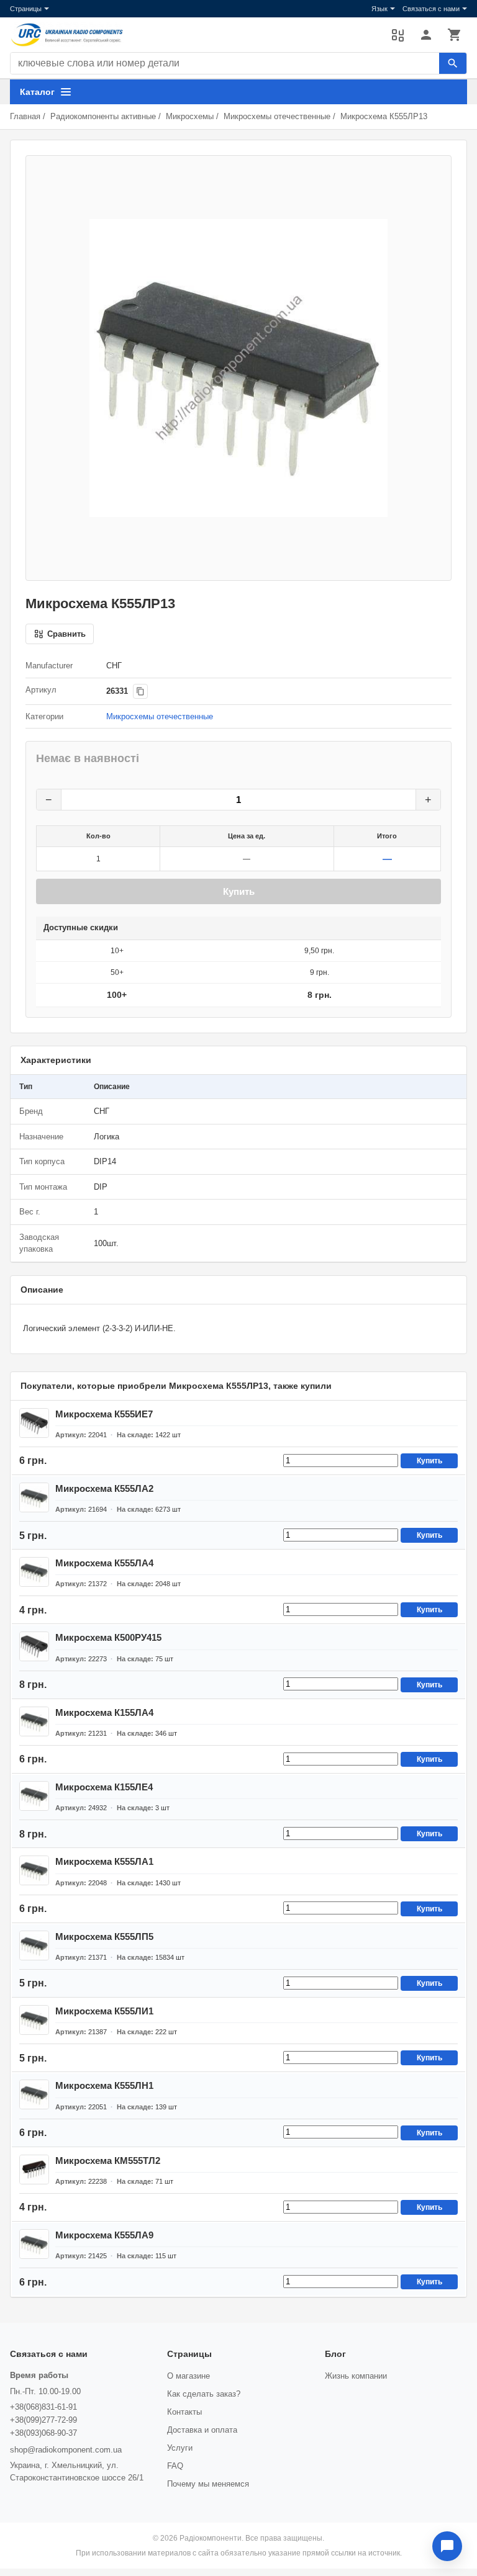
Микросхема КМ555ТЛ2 (108, 2161)
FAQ (175, 2466)
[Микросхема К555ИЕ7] (34, 1423)
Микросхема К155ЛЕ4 (104, 1787)
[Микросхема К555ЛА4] (34, 1572)
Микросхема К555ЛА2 (104, 1488)
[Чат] (447, 2546)
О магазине (189, 2376)
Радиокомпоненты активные (103, 116)
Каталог (37, 92)
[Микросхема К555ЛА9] (34, 2244)
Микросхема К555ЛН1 (104, 2085)
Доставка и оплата (202, 2430)
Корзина (455, 35)
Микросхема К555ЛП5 (104, 1936)
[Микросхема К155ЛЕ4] (34, 1796)
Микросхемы (190, 116)
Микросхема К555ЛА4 (104, 1563)
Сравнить (397, 35)
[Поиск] (453, 63)
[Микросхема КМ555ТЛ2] (34, 2170)
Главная (25, 116)
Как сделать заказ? (204, 2394)
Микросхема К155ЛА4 (104, 1712)
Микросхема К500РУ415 (108, 1637)
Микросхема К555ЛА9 (104, 2235)
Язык (379, 9)
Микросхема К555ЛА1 (104, 1861)
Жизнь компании (356, 2376)
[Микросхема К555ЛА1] (34, 1870)
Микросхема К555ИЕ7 (104, 1414)
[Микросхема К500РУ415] (34, 1646)
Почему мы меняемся (208, 2484)
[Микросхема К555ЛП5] (34, 1945)
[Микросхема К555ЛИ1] (34, 2020)
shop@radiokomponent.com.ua (66, 2450)
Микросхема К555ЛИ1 (104, 2011)
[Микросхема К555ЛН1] (34, 2094)
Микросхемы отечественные (277, 116)
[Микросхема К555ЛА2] (34, 1497)
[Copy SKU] (140, 691)
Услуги (180, 2448)
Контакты (184, 2412)
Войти (426, 35)
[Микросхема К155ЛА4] (34, 1721)
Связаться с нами (431, 9)
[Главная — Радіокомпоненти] (194, 35)
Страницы (26, 9)
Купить (239, 891)
